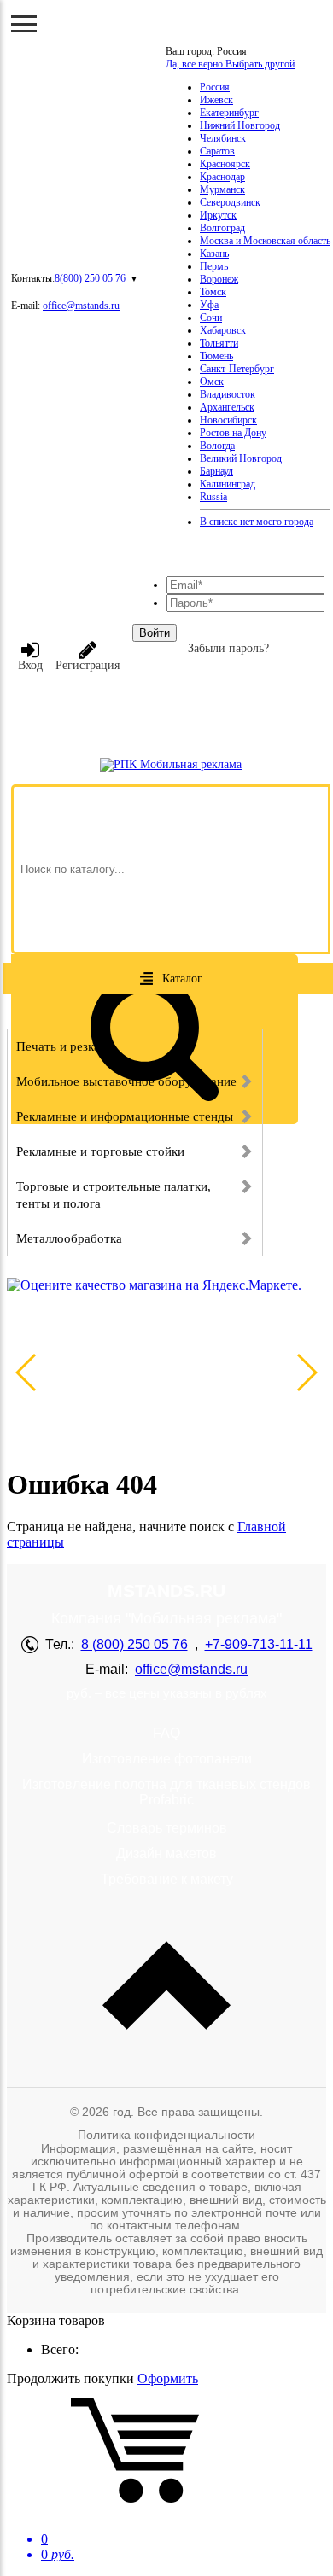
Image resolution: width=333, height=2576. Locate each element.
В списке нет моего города (257, 522)
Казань (214, 254)
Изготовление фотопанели (167, 1759)
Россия (215, 87)
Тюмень (216, 356)
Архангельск (227, 407)
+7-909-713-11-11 (259, 1644)
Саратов (217, 151)
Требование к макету (167, 1879)
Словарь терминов (167, 1828)
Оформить (168, 2378)
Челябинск (223, 138)
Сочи (211, 318)
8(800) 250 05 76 (90, 278)
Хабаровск (223, 330)
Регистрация (88, 665)
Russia (213, 497)
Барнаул (216, 471)
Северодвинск (230, 202)
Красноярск (225, 164)
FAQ (166, 1733)
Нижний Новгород (240, 125)
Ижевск (216, 100)
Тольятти (219, 343)
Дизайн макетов (166, 1853)
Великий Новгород (241, 458)
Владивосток (228, 394)
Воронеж (219, 279)
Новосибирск (228, 420)
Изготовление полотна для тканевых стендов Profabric (166, 1792)
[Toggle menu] (24, 24)
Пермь (214, 266)
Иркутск (218, 215)
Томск (213, 292)
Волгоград (222, 228)
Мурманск (222, 189)
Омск (212, 382)
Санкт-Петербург (237, 369)
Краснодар (222, 177)
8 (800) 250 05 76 (134, 1644)
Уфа (209, 305)
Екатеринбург (229, 113)
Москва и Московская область (265, 241)
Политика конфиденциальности (166, 2135)
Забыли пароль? (228, 648)
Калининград (228, 484)
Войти (155, 633)
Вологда (217, 446)
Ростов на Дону (233, 433)
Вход (30, 665)
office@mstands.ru (81, 306)
